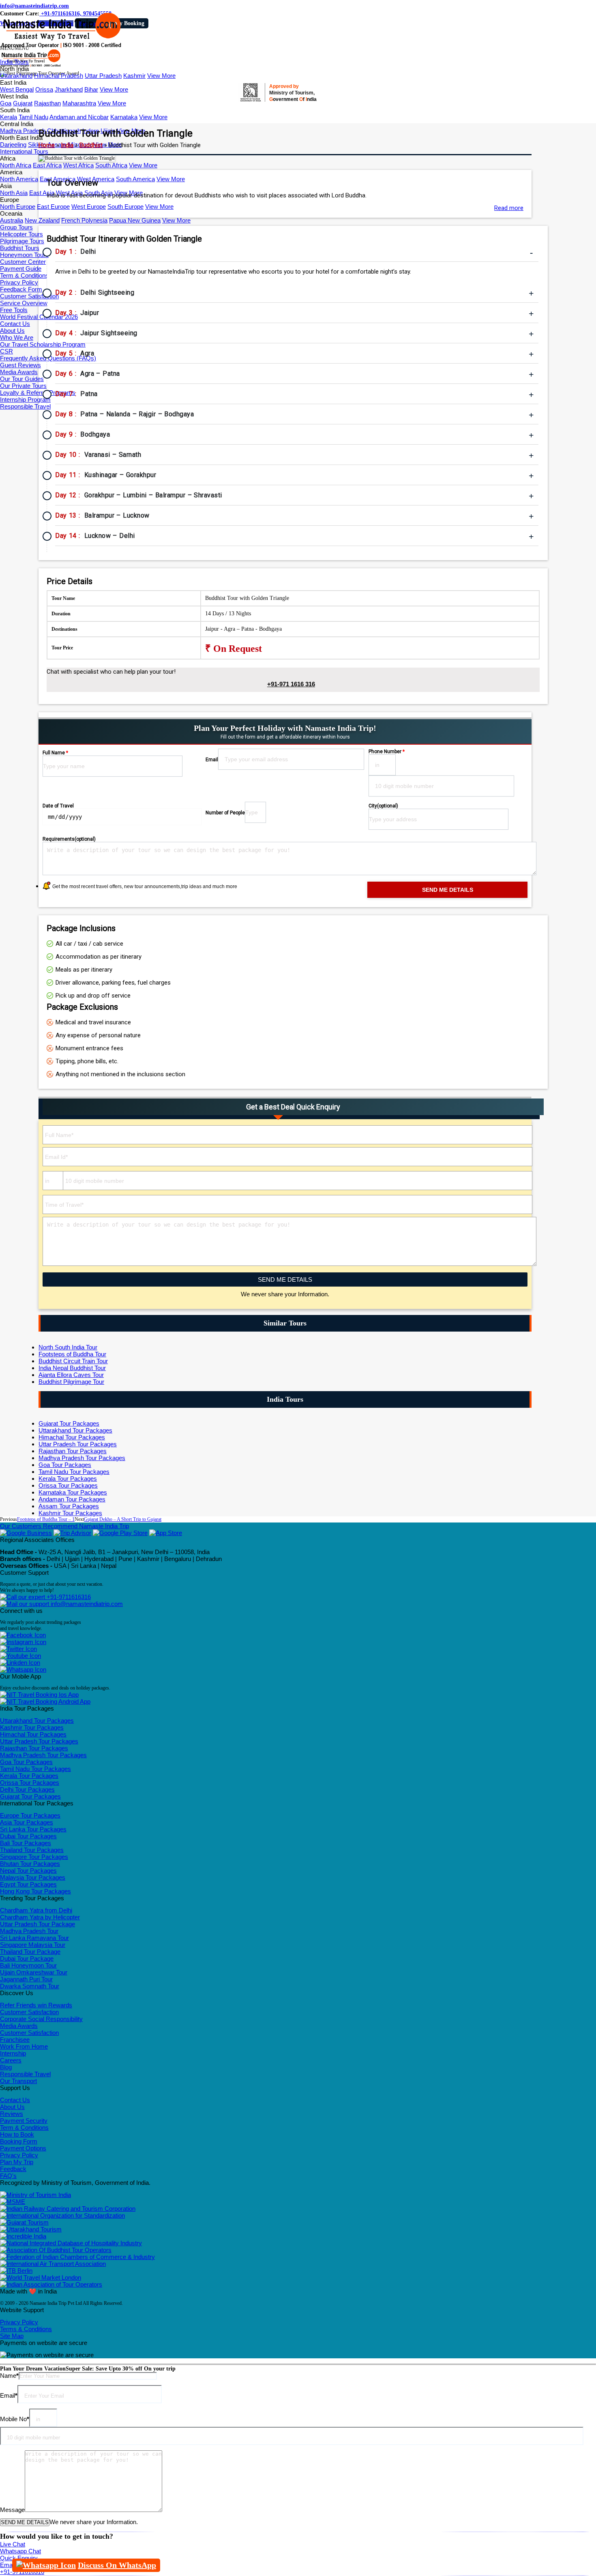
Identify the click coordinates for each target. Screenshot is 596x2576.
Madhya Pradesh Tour (29, 1931)
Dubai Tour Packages (28, 1836)
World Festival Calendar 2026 (39, 317)
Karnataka (124, 117)
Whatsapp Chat (20, 2551)
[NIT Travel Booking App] (39, 1695)
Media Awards (19, 372)
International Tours (24, 151)
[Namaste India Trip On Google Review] (26, 1533)
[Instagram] (23, 1642)
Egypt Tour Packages (28, 1884)
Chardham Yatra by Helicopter (40, 1917)
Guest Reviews (20, 365)
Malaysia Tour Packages (33, 1877)
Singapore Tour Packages (34, 1857)
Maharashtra (79, 103)
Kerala (9, 117)
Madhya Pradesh (23, 131)
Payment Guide (21, 269)
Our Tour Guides (22, 379)
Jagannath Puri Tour (26, 1979)
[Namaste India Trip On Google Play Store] (120, 1533)
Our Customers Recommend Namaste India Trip (64, 1526)
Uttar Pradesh (103, 76)
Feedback (13, 2169)
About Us (12, 331)
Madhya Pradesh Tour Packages (82, 1458)
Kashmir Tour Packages (70, 1513)
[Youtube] (20, 1656)
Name (9, 2376)
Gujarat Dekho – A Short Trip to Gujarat (123, 1519)
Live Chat (13, 2544)
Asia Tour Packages (27, 1822)
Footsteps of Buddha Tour (72, 1354)
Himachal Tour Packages (72, 1437)
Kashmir (134, 76)
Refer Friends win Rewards (36, 2005)
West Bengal (17, 89)
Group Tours (16, 227)
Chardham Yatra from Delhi (36, 1910)
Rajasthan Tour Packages (73, 1451)
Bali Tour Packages (26, 1843)
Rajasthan (47, 103)
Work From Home (24, 2046)
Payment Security (24, 2121)
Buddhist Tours (20, 248)
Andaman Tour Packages (72, 1499)
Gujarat (23, 103)
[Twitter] (18, 1649)
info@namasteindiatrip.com (34, 6)
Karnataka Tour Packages (73, 1492)
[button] (15, 48)
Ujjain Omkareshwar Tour (34, 1972)
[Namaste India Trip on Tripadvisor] (72, 1533)
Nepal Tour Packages (28, 1870)
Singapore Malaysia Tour (33, 1945)
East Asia (42, 193)
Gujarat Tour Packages (69, 1423)
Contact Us (15, 324)
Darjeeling (13, 145)
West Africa (78, 165)
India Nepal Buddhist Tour (72, 1368)
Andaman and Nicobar (79, 117)
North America (19, 179)
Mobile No (15, 2419)
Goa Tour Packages (65, 1465)
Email (212, 760)
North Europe (18, 207)
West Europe (89, 207)
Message (12, 2510)
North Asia (14, 193)
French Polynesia (84, 220)
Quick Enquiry (19, 2558)
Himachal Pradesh (59, 76)
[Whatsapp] (23, 1669)
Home (47, 145)
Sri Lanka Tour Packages (33, 1829)
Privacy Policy (19, 282)
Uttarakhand (16, 76)
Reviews (12, 2114)
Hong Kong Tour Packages (35, 1891)
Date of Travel (58, 806)
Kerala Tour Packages (68, 1479)
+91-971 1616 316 (291, 684)
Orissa (44, 89)
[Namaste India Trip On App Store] (166, 1533)
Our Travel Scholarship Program (43, 344)
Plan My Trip (17, 2162)
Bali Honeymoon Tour (28, 1965)
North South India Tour (68, 1347)
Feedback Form (21, 289)
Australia (12, 220)
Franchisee (15, 2040)
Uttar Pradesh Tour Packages (78, 1444)
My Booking (129, 23)
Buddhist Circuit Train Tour (73, 1361)
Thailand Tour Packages (32, 1850)
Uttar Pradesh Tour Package (38, 1924)
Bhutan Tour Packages (30, 1864)
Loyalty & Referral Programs (38, 393)
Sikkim (37, 145)
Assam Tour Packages (69, 1506)
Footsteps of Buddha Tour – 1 (46, 1519)
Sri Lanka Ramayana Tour (34, 1938)
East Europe (53, 207)
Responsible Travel (25, 406)
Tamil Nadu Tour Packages (74, 1472)
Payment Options (23, 2148)
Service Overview (24, 303)
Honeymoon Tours (24, 255)
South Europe (125, 207)
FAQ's (8, 2176)
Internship (13, 2053)
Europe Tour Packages (30, 1815)
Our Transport (18, 2081)
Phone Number (387, 752)
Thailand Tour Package (30, 1952)
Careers (11, 2060)
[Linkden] (20, 1663)
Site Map (12, 2336)
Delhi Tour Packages (27, 1789)
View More (161, 76)
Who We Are (17, 337)
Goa (6, 103)
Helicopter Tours (21, 234)
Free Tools (14, 310)
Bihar (91, 89)
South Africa (111, 165)
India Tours (14, 62)
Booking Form (19, 2141)
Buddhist (91, 145)
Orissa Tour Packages (68, 1485)
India (67, 145)
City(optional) (383, 806)
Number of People (225, 813)
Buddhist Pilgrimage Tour (71, 1382)
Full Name (55, 753)
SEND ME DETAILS (285, 1279)
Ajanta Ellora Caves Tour (71, 1375)
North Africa (16, 165)
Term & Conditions (24, 275)
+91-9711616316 (68, 1597)
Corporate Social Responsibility (41, 2019)
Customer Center (23, 262)
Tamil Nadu (33, 117)
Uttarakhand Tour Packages (75, 1430)
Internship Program (25, 399)
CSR (6, 351)
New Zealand (42, 220)
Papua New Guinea (135, 220)
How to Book (17, 2134)
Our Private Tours (23, 386)
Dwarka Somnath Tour (30, 1986)
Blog (6, 2067)
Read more (509, 208)
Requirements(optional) (69, 839)
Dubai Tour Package (27, 1958)
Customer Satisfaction (29, 296)
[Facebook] (23, 1635)
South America (135, 179)
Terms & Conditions (26, 2329)
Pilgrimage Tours (22, 241)
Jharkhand (69, 89)
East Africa (47, 165)
